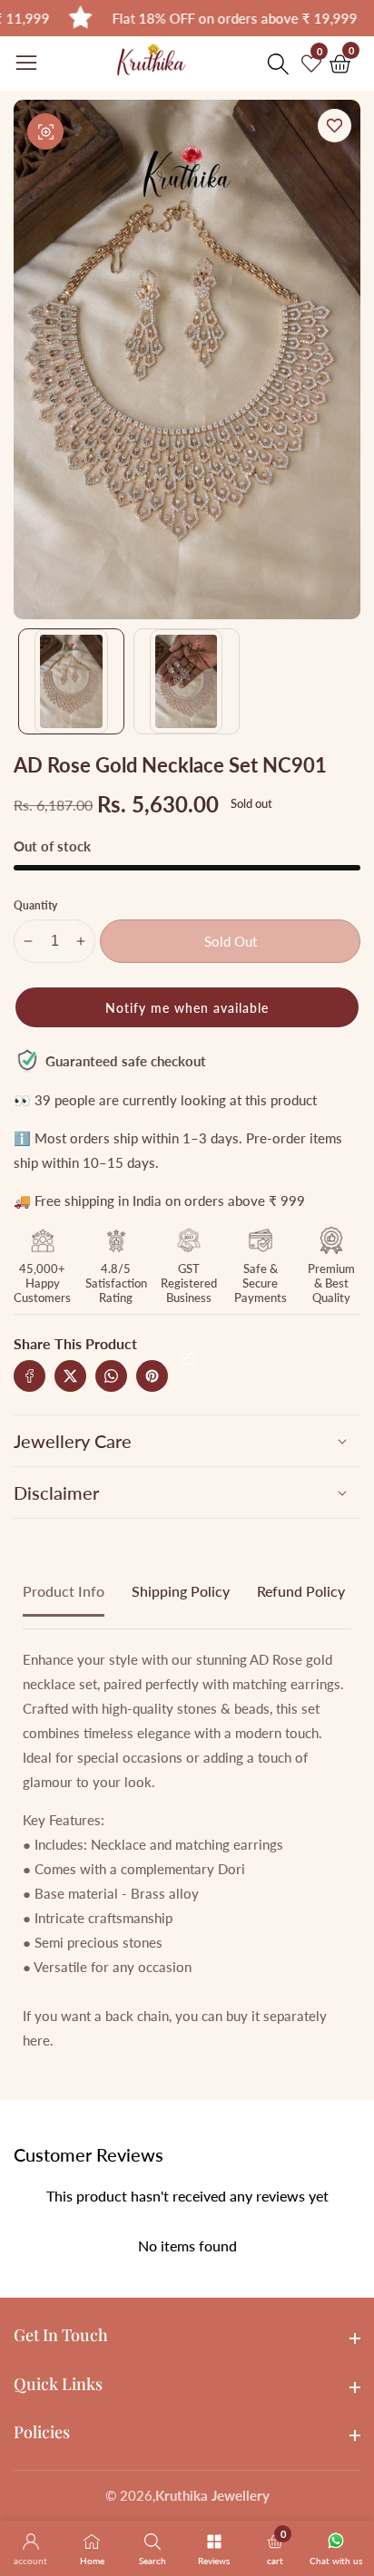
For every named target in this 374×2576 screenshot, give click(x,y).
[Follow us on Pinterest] (152, 1376)
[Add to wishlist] (335, 126)
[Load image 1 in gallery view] (71, 681)
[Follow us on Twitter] (70, 1376)
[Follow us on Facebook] (30, 1376)
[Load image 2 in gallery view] (187, 681)
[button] (187, 1007)
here (36, 2040)
